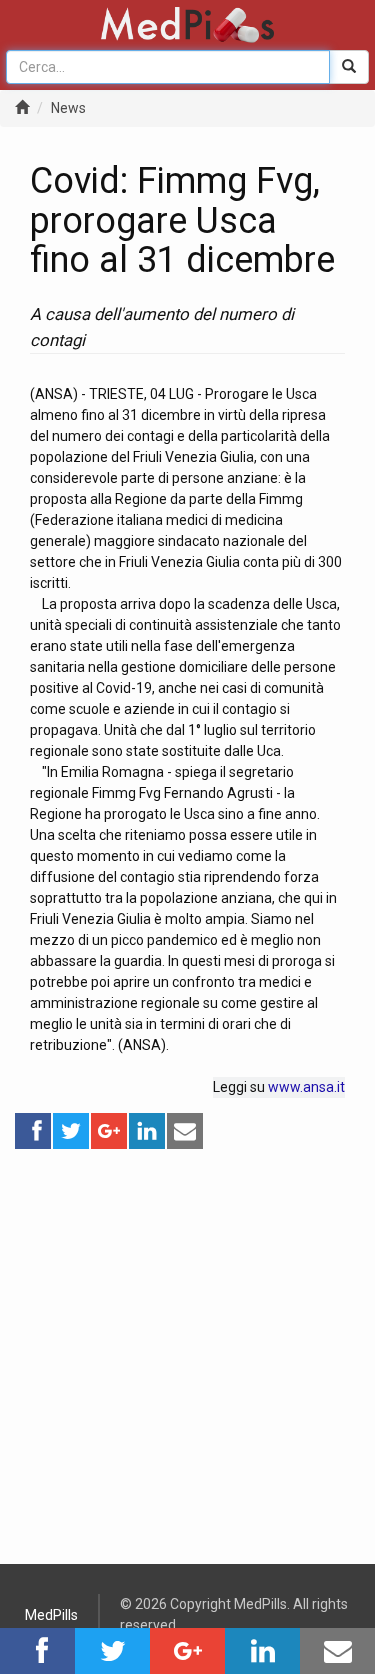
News (68, 108)
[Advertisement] (187, 1338)
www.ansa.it (306, 1087)
